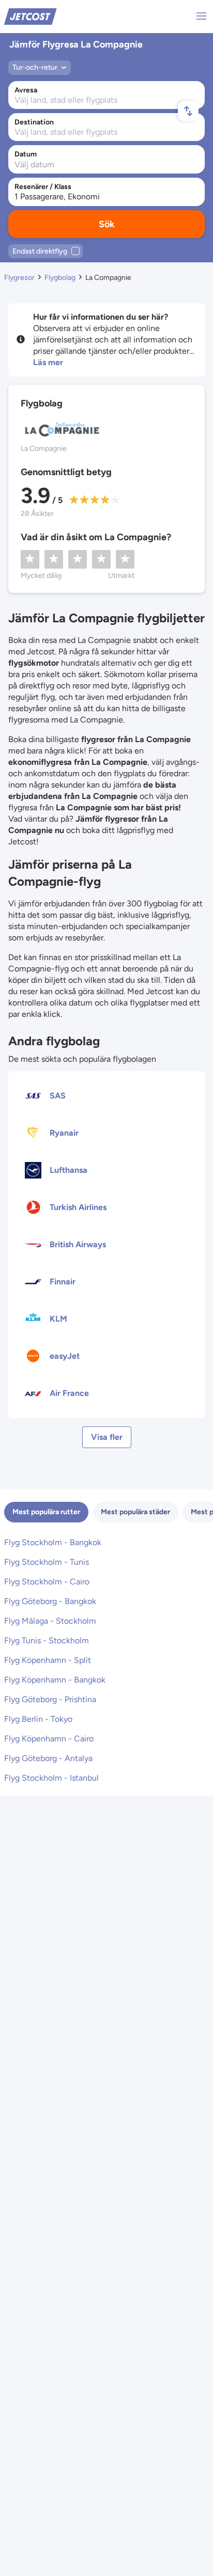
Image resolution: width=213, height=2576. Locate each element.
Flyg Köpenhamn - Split (48, 1660)
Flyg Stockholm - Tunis (47, 1562)
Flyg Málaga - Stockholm (50, 1621)
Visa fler (107, 1437)
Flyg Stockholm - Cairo (47, 1582)
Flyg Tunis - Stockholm (47, 1640)
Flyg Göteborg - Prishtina (50, 1699)
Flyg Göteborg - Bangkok (50, 1601)
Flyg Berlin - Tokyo (38, 1719)
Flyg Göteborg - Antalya (48, 1758)
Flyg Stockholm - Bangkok (53, 1542)
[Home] (31, 16)
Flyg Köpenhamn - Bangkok (55, 1680)
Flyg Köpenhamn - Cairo (49, 1739)
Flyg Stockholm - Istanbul (51, 1778)
